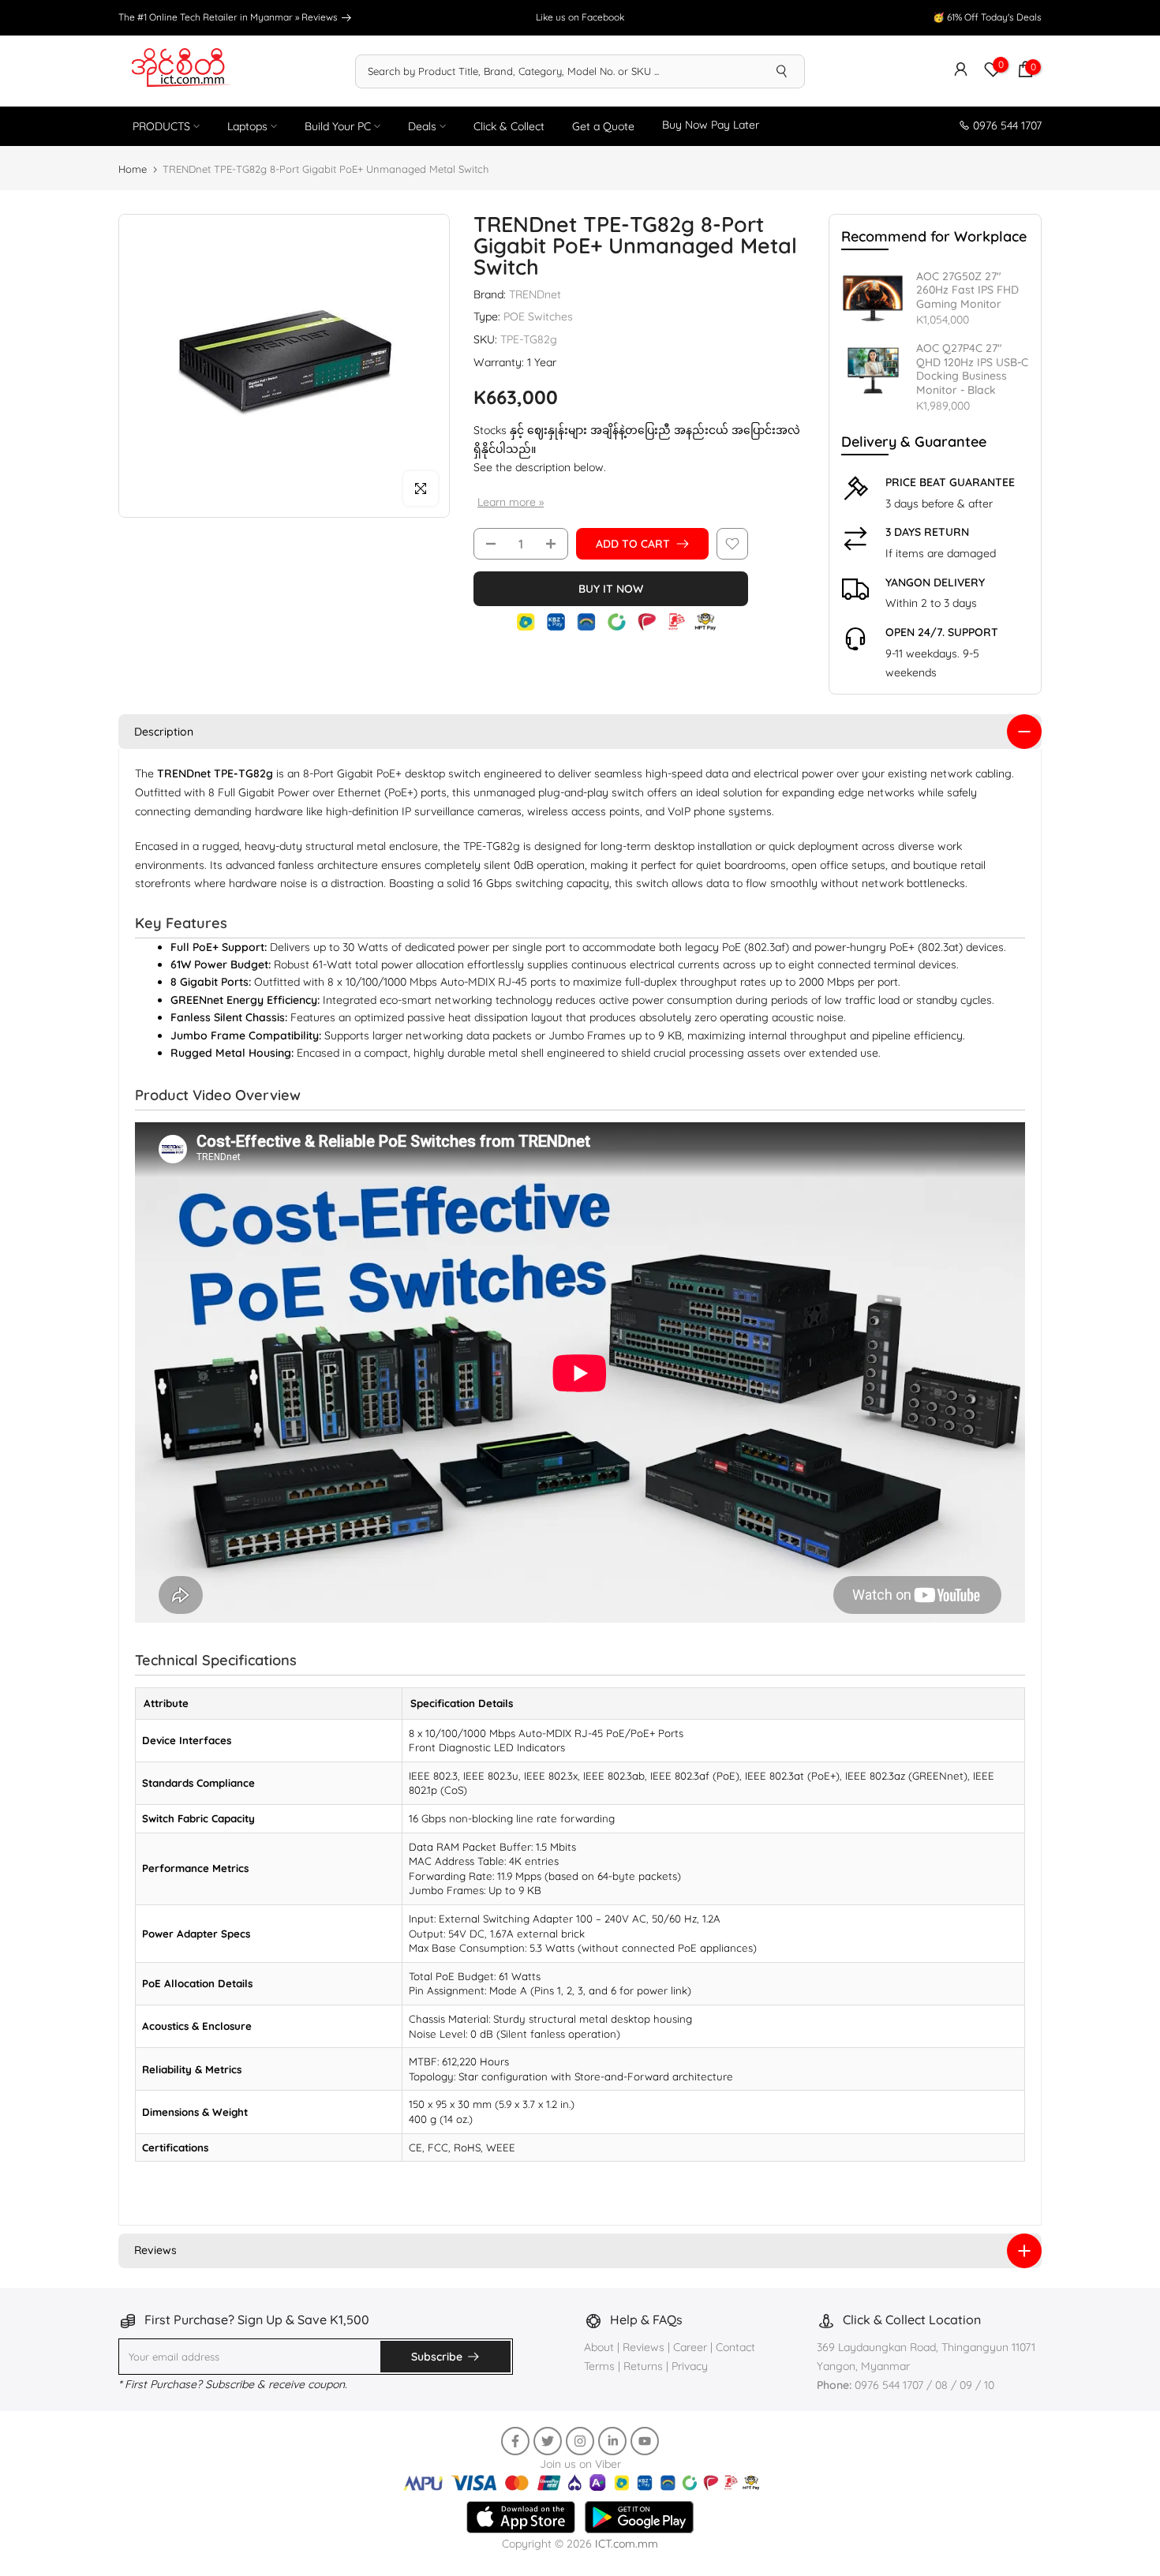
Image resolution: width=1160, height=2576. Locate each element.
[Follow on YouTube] (645, 2441)
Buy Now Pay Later (711, 125)
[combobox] (558, 71)
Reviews (321, 17)
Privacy (690, 2366)
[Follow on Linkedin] (612, 2441)
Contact (735, 2347)
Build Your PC (338, 126)
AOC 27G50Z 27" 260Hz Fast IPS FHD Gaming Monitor (967, 290)
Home (133, 169)
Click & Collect (509, 126)
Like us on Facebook (580, 17)
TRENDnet (535, 294)
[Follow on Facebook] (515, 2441)
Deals (422, 126)
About (601, 2347)
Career (690, 2347)
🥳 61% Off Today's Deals (987, 17)
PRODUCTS (161, 126)
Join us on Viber (580, 2464)
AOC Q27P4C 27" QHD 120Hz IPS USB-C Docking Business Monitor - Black (972, 369)
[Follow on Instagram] (580, 2441)
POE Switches (538, 316)
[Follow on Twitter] (548, 2441)
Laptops (247, 126)
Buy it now (611, 589)
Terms (599, 2366)
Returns (643, 2366)
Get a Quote (603, 126)
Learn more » (511, 502)
